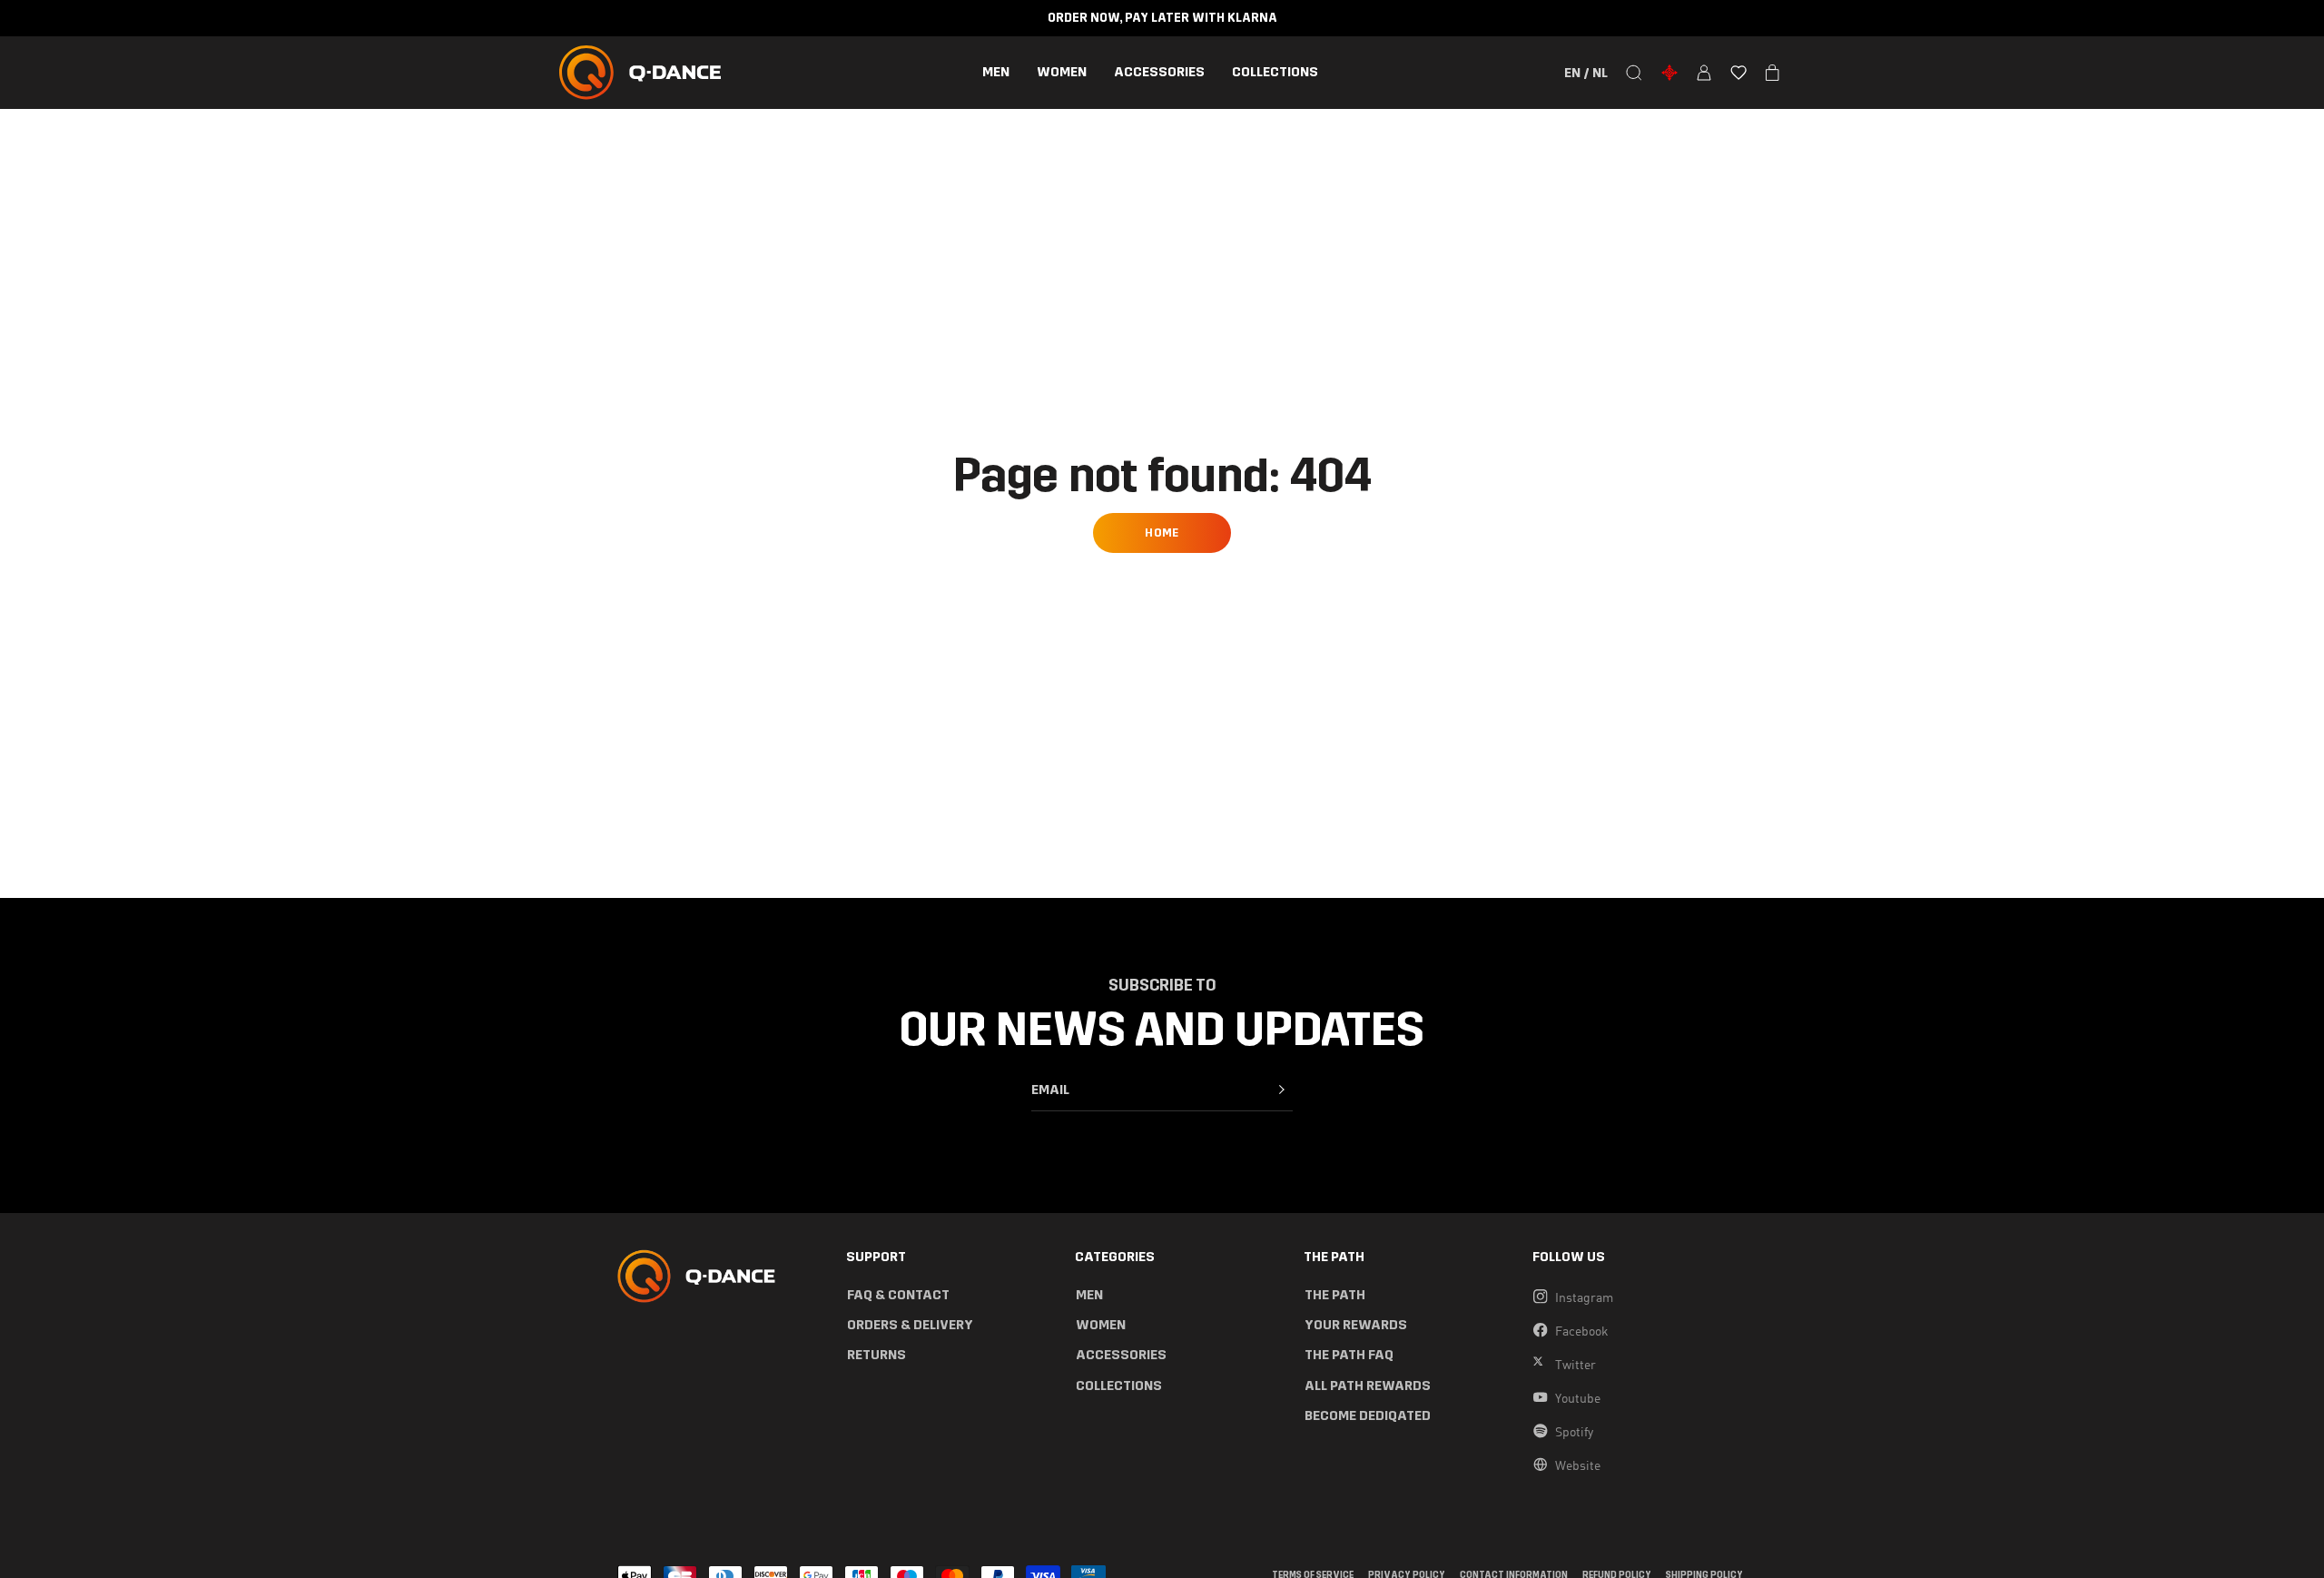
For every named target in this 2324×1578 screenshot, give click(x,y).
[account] (1704, 73)
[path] (1669, 73)
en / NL (1586, 73)
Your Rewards (1356, 1325)
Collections (1275, 72)
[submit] (1282, 1090)
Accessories (1159, 72)
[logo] (640, 73)
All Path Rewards (1368, 1386)
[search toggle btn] (1634, 73)
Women (1062, 72)
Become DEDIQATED (1368, 1416)
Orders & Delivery (910, 1325)
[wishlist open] (1738, 73)
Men (996, 72)
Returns (876, 1355)
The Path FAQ (1349, 1355)
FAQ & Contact (898, 1295)
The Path (1335, 1295)
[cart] (1773, 73)
